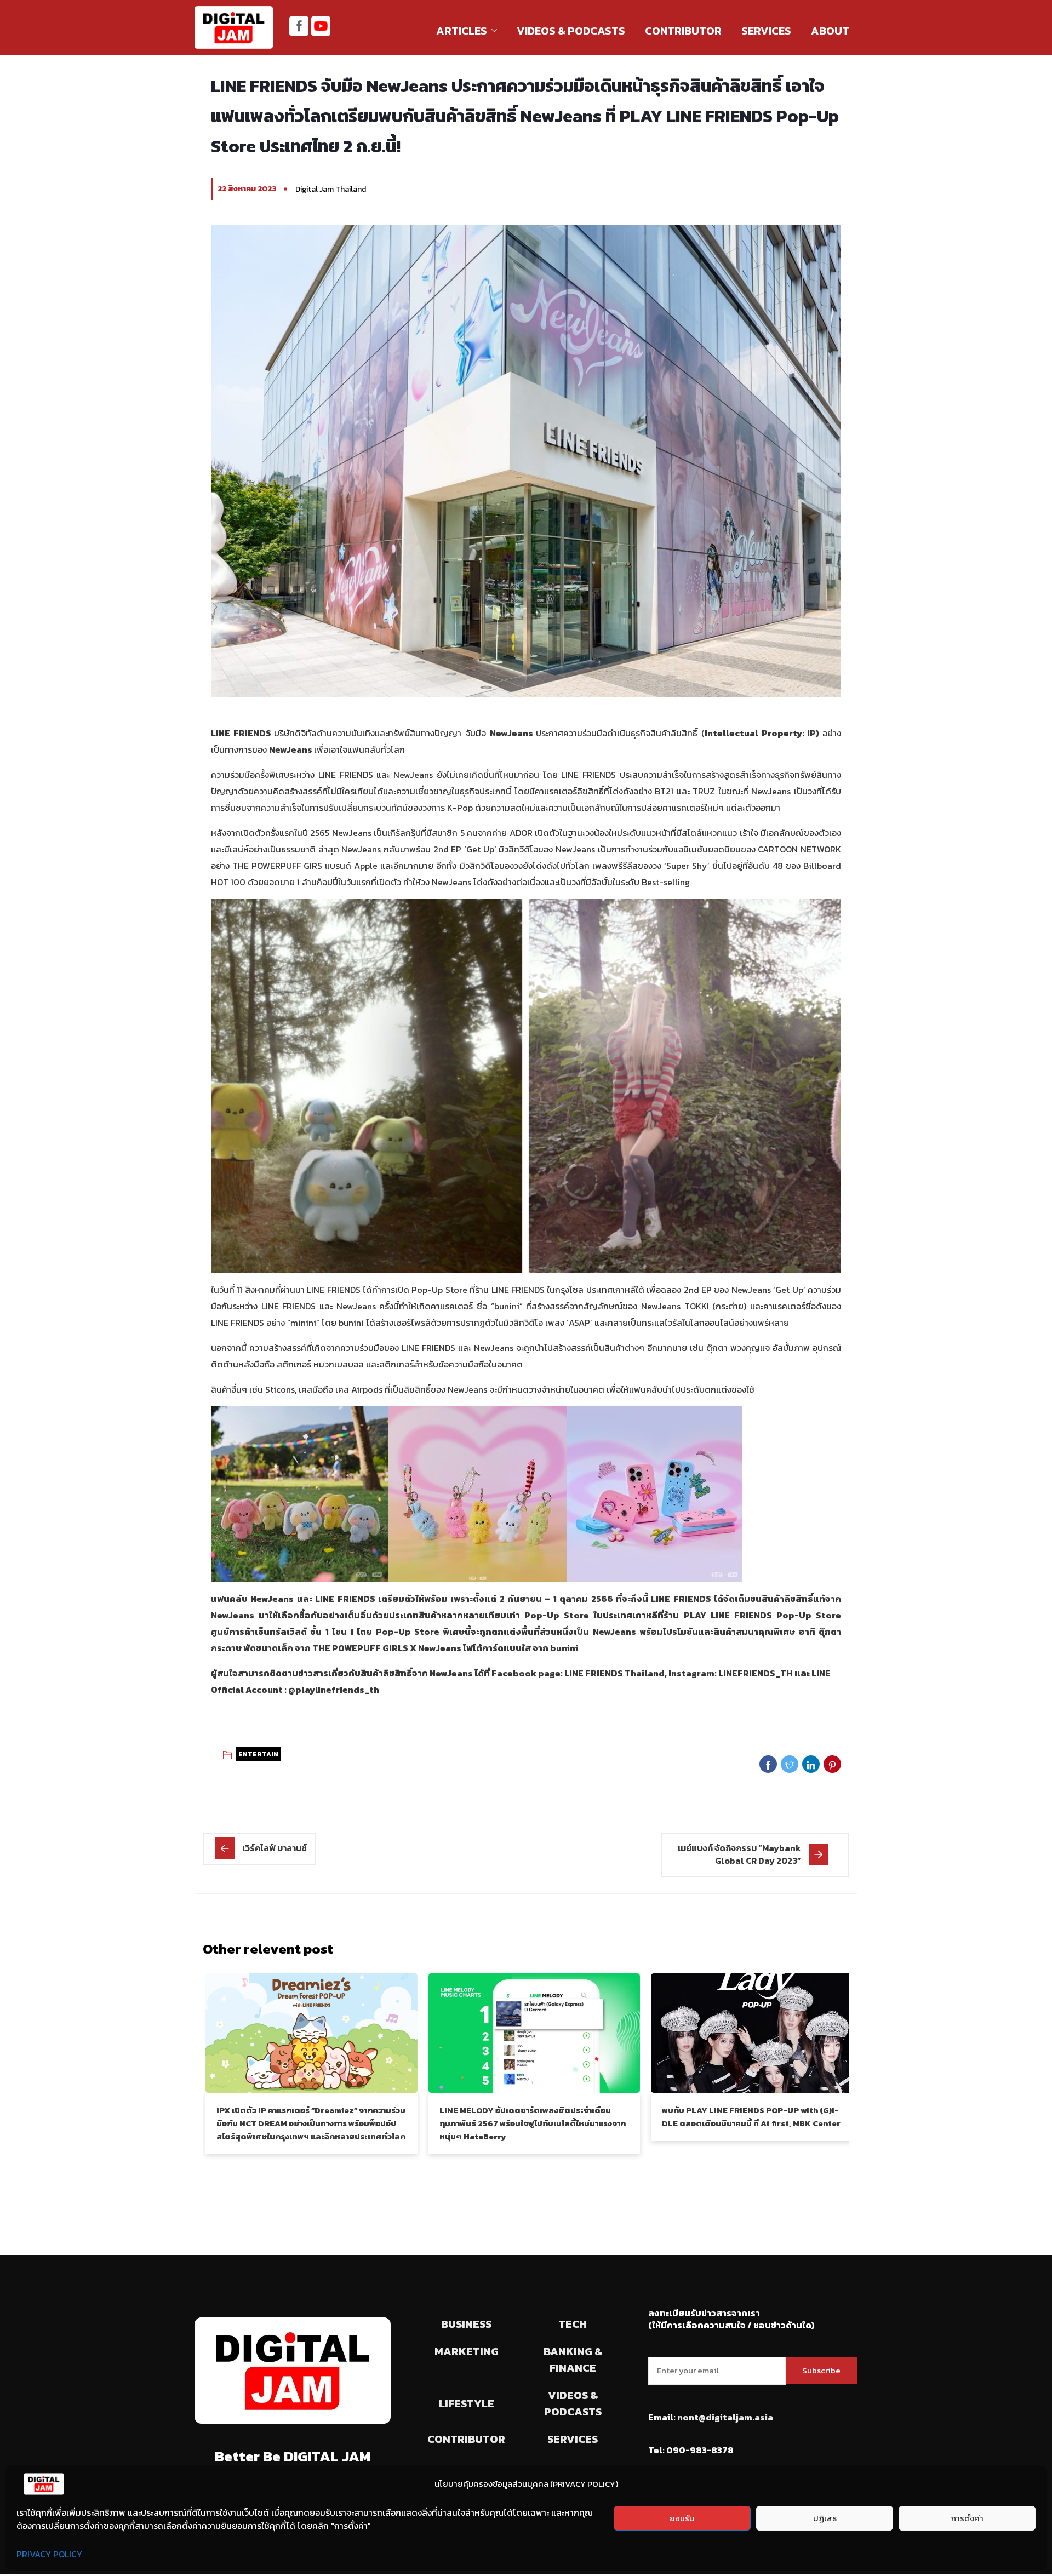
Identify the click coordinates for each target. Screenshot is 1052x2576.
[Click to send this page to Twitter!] (790, 1764)
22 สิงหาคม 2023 (247, 189)
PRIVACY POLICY (49, 2554)
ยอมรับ (682, 2518)
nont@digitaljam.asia (725, 2417)
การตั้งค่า (967, 2518)
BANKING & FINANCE (573, 2360)
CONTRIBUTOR (683, 31)
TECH (573, 2324)
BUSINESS (466, 2324)
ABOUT (830, 31)
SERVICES (766, 31)
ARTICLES (462, 31)
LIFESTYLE (467, 2403)
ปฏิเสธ (825, 2518)
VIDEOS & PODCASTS (571, 31)
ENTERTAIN (258, 1754)
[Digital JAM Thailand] (234, 28)
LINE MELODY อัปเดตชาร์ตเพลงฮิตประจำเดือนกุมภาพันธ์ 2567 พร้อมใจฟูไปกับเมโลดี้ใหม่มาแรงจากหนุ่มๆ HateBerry (533, 2123)
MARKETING (467, 2351)
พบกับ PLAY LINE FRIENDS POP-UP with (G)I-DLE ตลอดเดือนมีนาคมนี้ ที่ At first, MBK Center (751, 2117)
